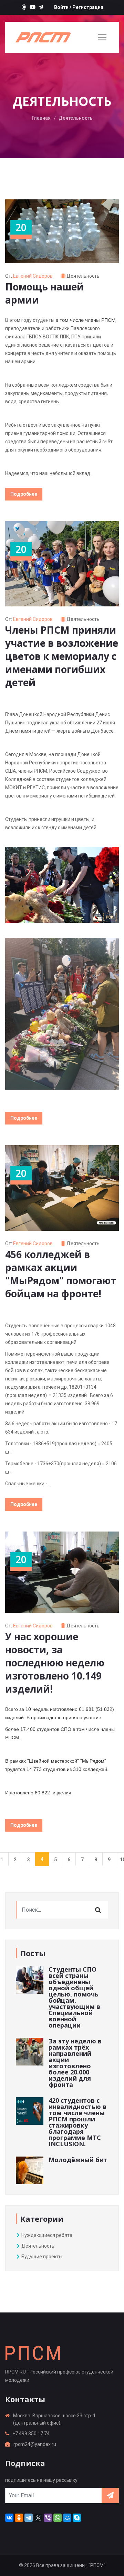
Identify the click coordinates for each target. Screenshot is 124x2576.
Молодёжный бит (78, 2160)
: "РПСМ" (96, 2565)
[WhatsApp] (58, 2518)
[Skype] (77, 2518)
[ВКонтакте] (9, 2518)
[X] (38, 2518)
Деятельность (83, 276)
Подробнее (24, 494)
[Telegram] (29, 2518)
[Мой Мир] (67, 2518)
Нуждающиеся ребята (46, 2235)
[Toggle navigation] (102, 37)
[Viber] (48, 2518)
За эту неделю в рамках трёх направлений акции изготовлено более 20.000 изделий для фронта (75, 2063)
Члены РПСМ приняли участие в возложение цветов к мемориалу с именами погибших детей (62, 656)
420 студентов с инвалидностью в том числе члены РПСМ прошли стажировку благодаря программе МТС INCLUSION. (77, 2122)
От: (29, 276)
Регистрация (88, 7)
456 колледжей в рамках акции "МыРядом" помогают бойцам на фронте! (61, 1274)
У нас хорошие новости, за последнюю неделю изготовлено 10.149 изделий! (55, 1663)
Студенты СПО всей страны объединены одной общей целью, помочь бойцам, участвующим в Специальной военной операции (74, 1997)
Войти (61, 7)
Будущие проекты (41, 2257)
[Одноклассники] (19, 2518)
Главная (41, 118)
